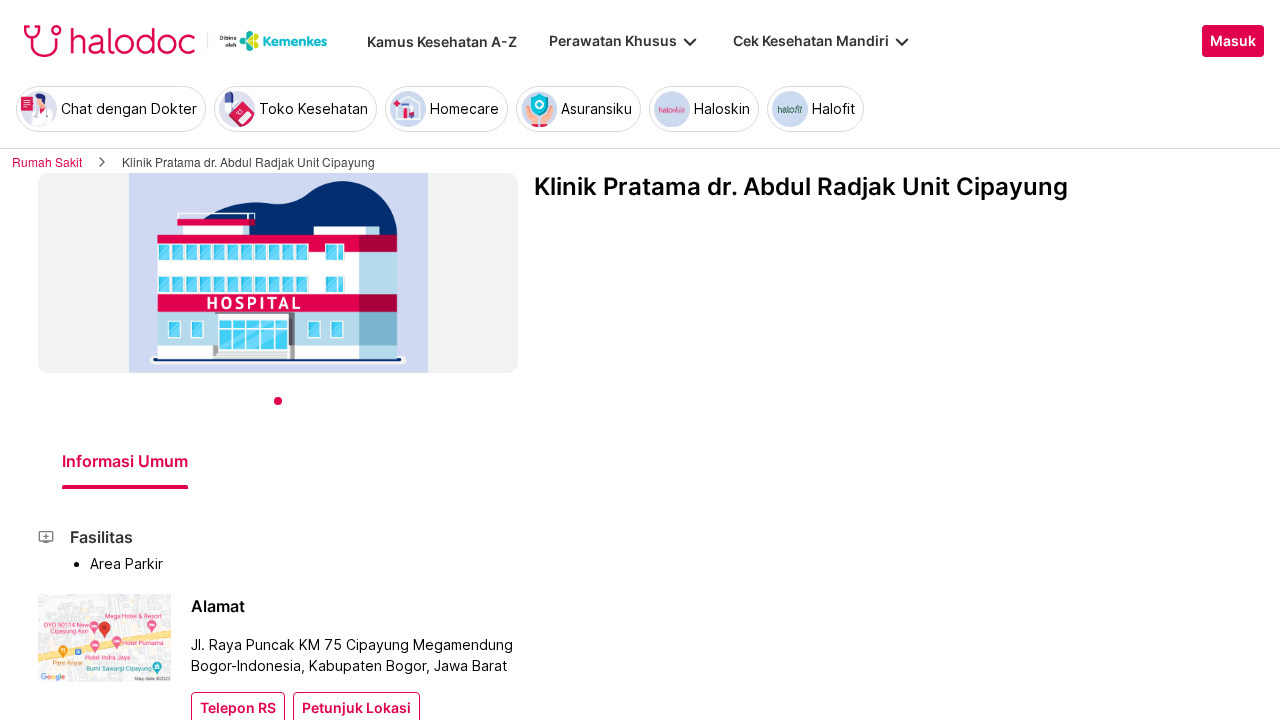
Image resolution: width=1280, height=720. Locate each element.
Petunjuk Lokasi (356, 708)
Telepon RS (238, 708)
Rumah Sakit (47, 161)
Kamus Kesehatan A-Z (442, 41)
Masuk (1233, 41)
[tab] (125, 461)
